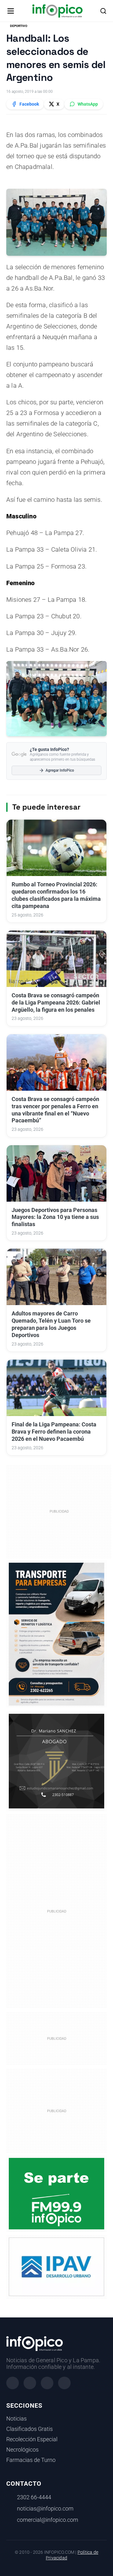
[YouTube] (64, 2383)
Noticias (16, 2419)
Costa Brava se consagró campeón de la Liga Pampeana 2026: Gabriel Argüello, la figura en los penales (56, 1003)
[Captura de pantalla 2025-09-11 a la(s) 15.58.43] (56, 1761)
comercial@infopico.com (48, 2520)
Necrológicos (22, 2450)
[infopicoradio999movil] (56, 2193)
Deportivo (19, 26)
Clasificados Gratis (30, 2429)
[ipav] (56, 2266)
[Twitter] (47, 2383)
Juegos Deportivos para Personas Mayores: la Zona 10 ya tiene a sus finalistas (55, 1217)
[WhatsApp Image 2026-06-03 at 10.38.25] (56, 1634)
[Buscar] (103, 11)
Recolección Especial (32, 2439)
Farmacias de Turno (31, 2460)
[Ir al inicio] (57, 11)
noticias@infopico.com (45, 2509)
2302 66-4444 (34, 2497)
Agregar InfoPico (60, 770)
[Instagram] (30, 2383)
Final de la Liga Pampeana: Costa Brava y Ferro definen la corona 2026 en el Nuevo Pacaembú (54, 1432)
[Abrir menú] (11, 11)
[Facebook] (13, 2383)
